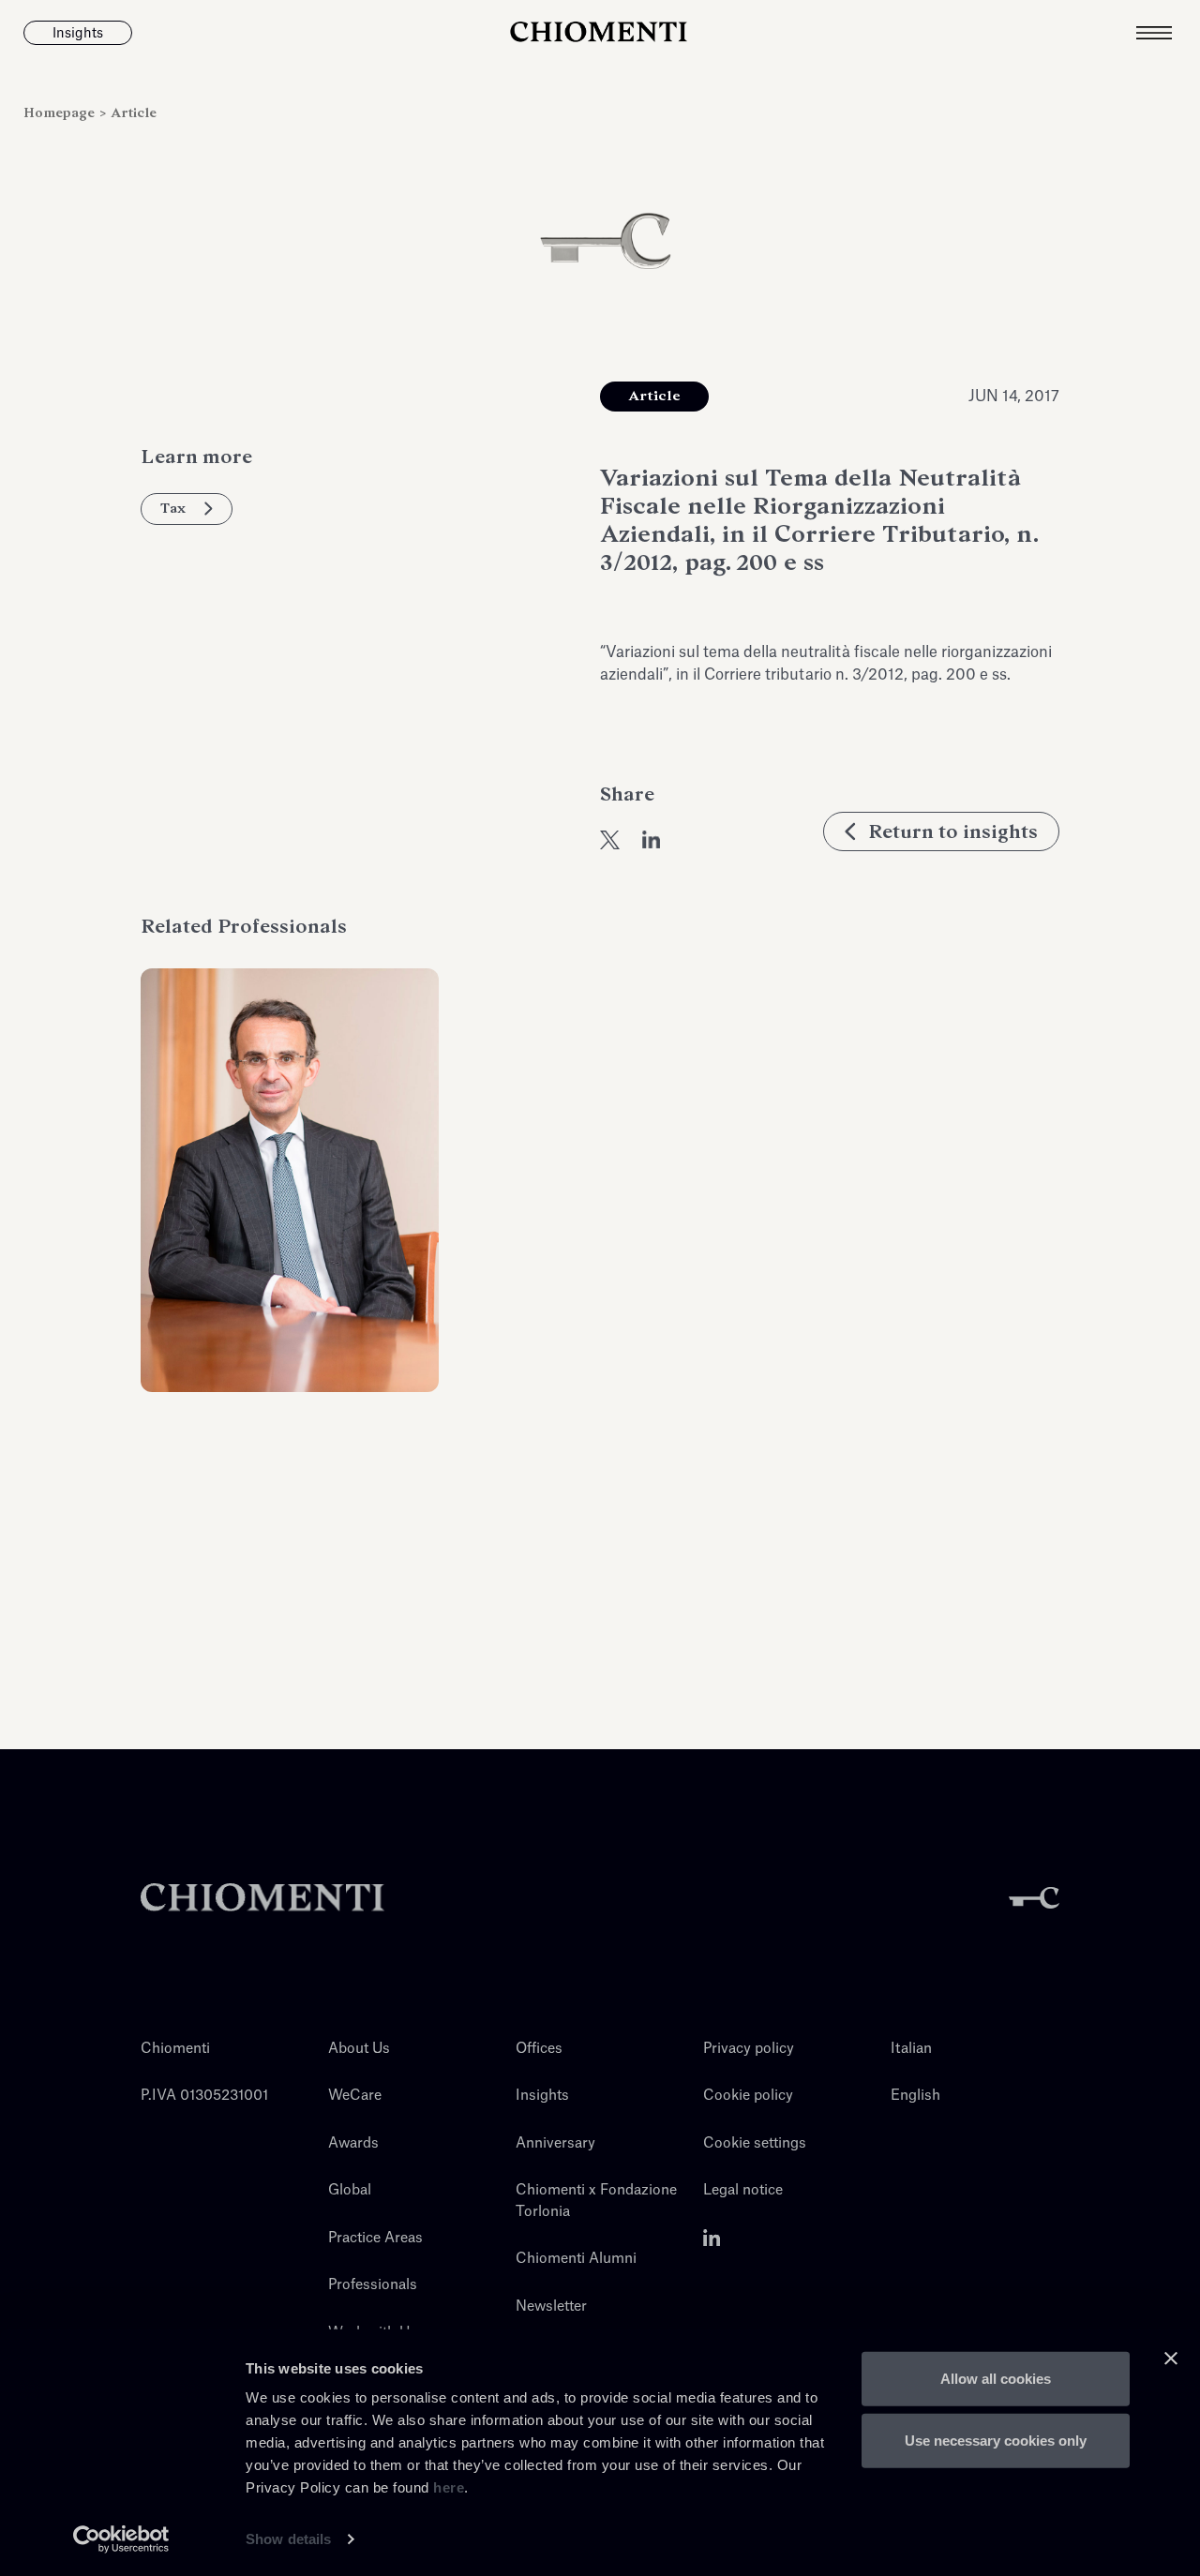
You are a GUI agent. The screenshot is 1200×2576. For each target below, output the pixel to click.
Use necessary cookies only (996, 2440)
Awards (353, 2143)
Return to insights (953, 831)
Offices (539, 2049)
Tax (173, 508)
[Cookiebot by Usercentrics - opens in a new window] (121, 2539)
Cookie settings (755, 2143)
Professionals (373, 2285)
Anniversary (555, 2143)
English (915, 2096)
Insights (542, 2096)
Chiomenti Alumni (576, 2259)
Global (350, 2190)
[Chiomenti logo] (262, 1898)
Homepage (61, 113)
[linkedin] (652, 840)
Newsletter (551, 2306)
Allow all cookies (996, 2379)
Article (134, 113)
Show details (288, 2539)
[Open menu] (1168, 33)
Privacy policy (749, 2049)
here (449, 2487)
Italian (911, 2049)
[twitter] (610, 840)
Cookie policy (748, 2096)
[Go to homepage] (600, 33)
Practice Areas (375, 2238)
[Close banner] (1171, 2359)
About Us (359, 2049)
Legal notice (743, 2190)
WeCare (355, 2096)
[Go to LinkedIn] (712, 2238)
